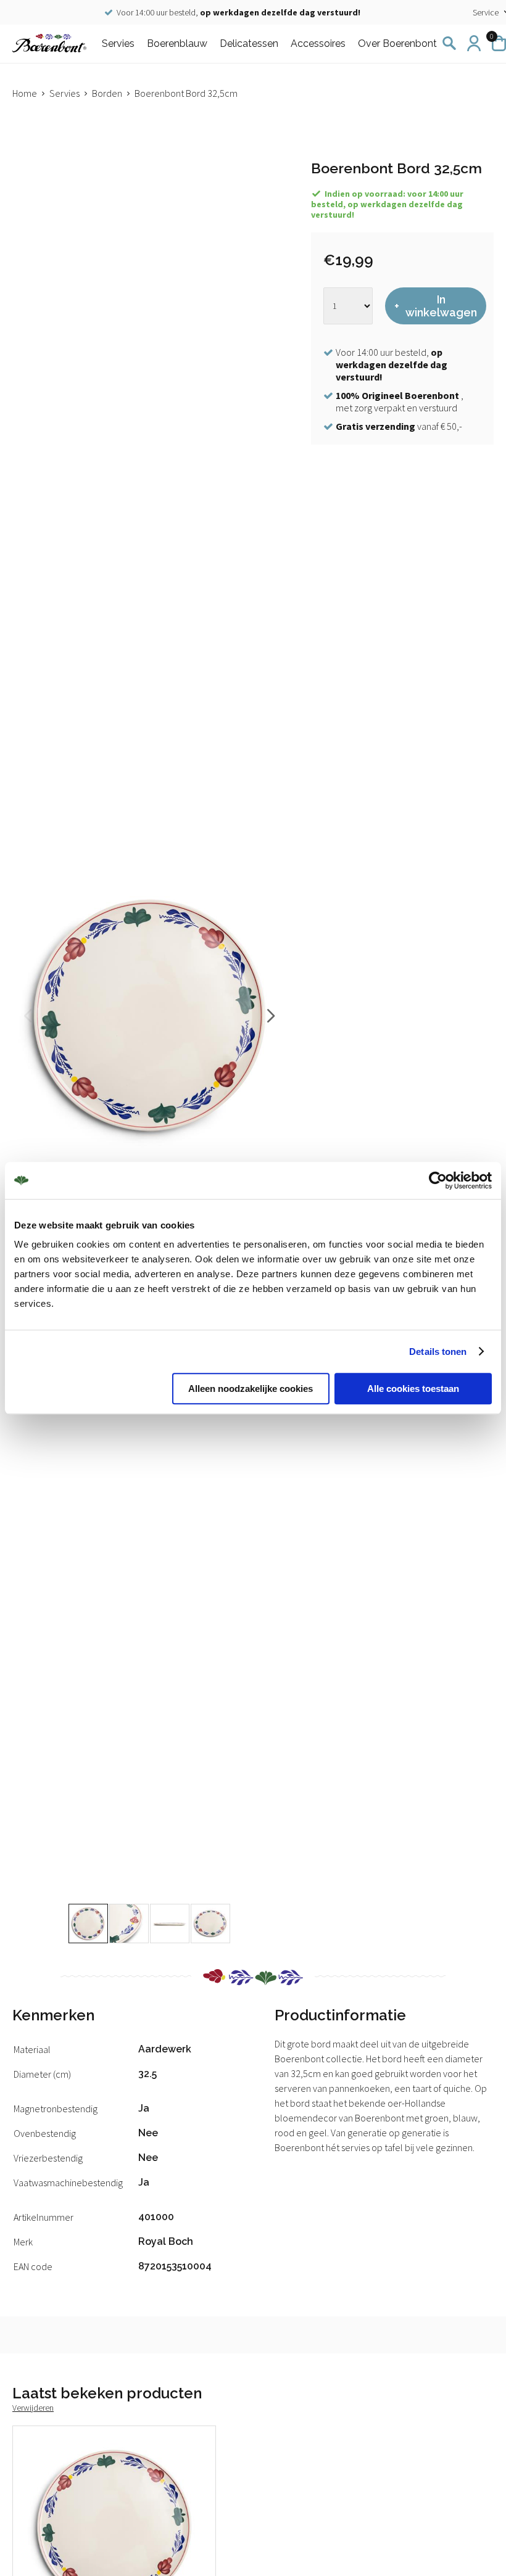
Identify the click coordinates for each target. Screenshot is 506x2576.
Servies (118, 43)
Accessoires (318, 43)
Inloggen (474, 43)
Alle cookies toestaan (413, 1389)
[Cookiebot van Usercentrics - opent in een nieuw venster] (438, 1180)
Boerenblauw (177, 43)
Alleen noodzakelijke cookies (251, 1389)
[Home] (49, 43)
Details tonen (438, 1352)
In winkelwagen (441, 306)
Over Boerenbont (397, 43)
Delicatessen (249, 43)
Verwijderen (33, 2408)
